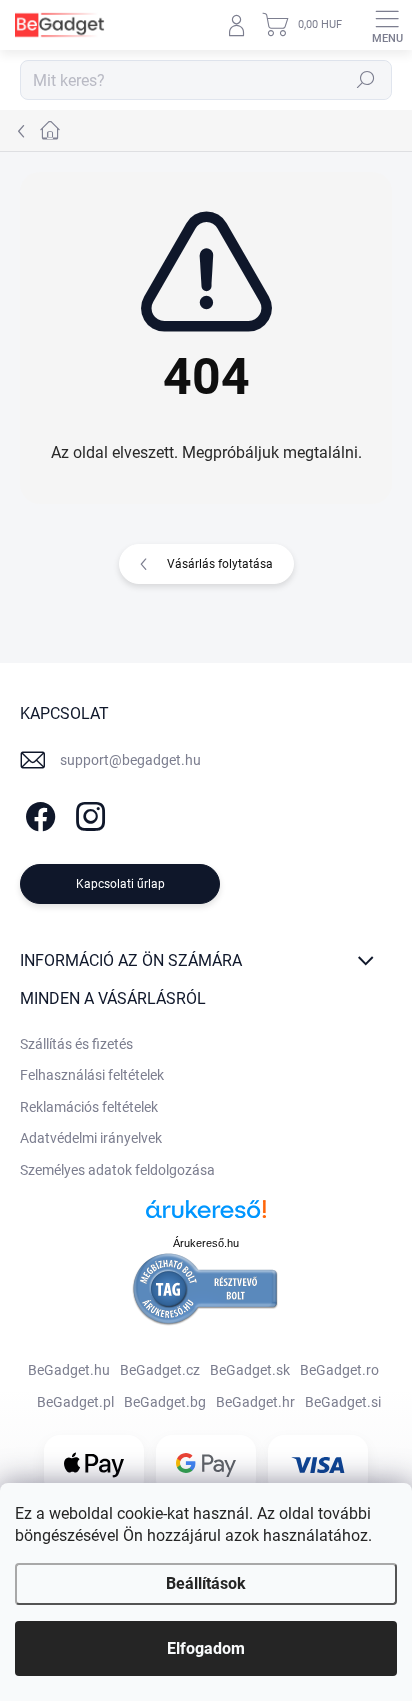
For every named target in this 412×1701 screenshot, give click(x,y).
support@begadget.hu (130, 760)
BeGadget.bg (165, 1402)
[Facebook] (37, 812)
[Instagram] (87, 812)
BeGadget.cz (160, 1370)
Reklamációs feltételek (89, 1107)
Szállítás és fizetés (76, 1044)
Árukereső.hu (206, 1243)
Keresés (366, 80)
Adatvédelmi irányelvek (91, 1138)
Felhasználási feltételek (92, 1075)
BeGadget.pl (75, 1402)
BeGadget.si (343, 1402)
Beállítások (206, 1583)
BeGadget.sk (250, 1370)
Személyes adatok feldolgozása (117, 1170)
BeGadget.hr (255, 1402)
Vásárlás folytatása (220, 564)
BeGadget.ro (339, 1370)
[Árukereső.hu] (206, 1216)
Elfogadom (206, 1648)
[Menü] (387, 25)
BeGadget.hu (69, 1370)
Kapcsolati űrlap (120, 884)
